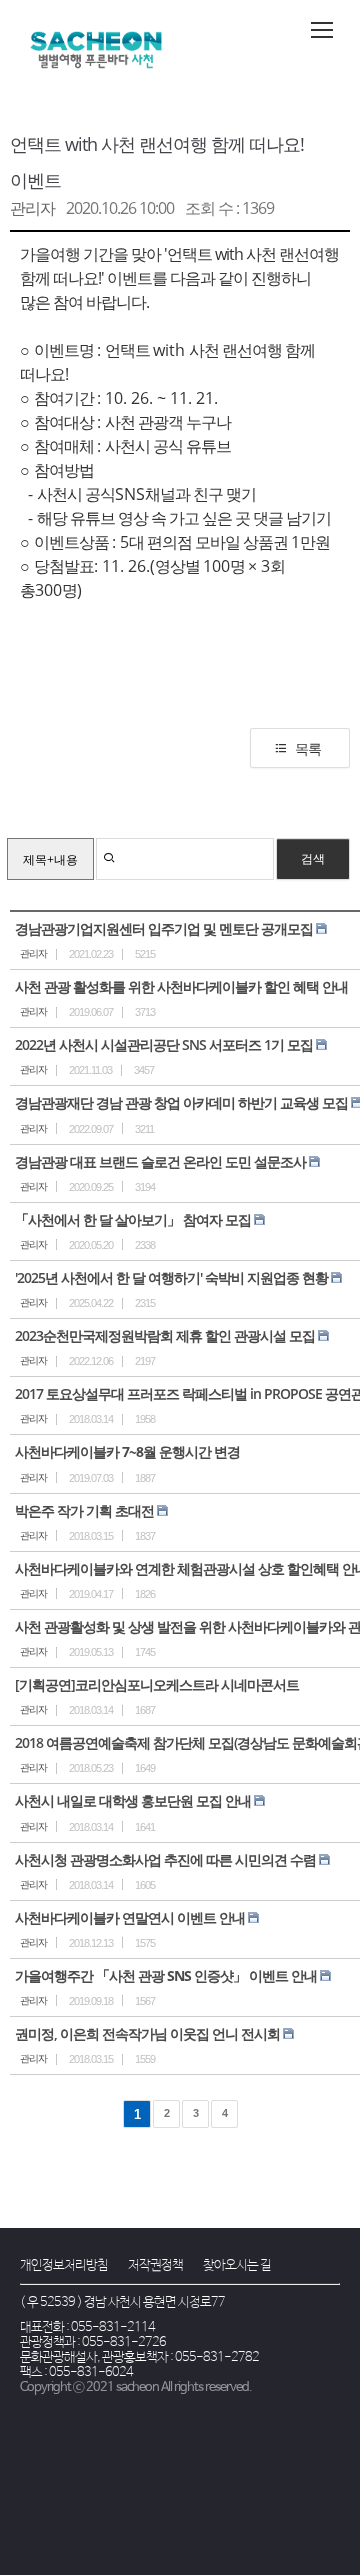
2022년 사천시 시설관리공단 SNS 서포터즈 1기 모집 (164, 1044)
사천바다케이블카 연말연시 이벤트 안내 (130, 1917)
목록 (308, 748)
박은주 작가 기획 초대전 (84, 1510)
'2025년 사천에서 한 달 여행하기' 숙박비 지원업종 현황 (171, 1277)
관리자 (32, 208)
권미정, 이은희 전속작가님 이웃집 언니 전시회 (147, 2033)
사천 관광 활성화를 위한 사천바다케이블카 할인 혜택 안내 (181, 986)
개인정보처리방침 (64, 2265)
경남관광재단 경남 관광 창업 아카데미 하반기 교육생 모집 (181, 1102)
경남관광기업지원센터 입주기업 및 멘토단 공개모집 (164, 928)
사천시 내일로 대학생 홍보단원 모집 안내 (133, 1800)
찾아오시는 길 (237, 2265)
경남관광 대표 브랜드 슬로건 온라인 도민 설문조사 (160, 1161)
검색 (313, 858)
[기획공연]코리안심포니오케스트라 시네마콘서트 (157, 1684)
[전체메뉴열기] (322, 30)
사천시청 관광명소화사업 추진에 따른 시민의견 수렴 (165, 1859)
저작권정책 (155, 2265)
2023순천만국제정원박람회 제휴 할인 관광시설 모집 (165, 1335)
